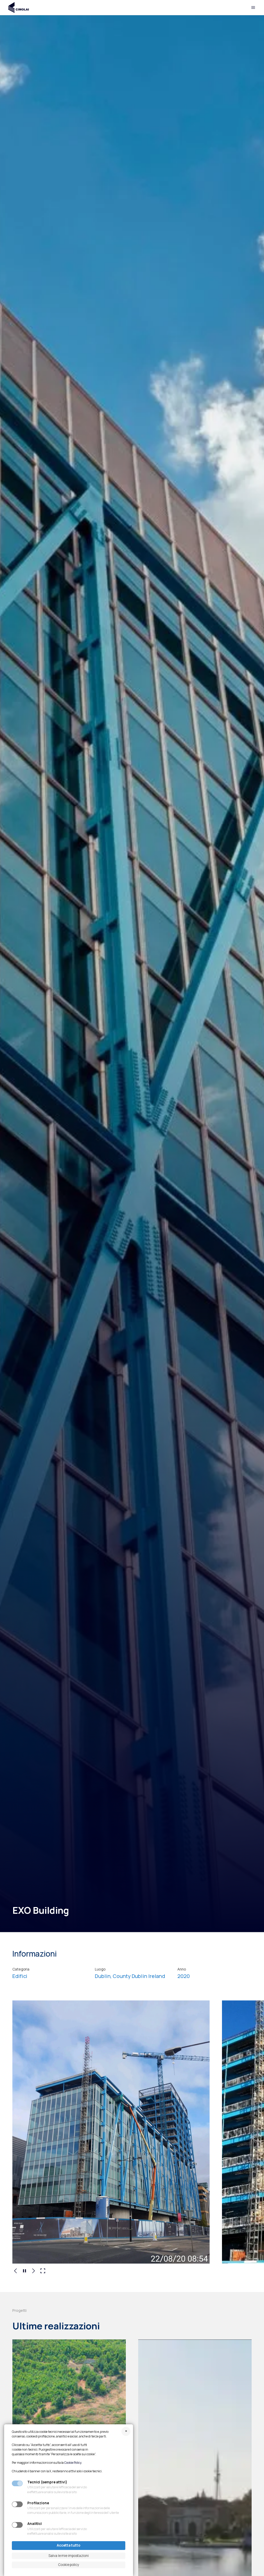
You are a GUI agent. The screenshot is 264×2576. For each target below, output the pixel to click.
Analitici (35, 2524)
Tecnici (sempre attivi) (47, 2482)
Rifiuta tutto (126, 2431)
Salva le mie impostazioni (69, 2556)
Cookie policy (69, 2565)
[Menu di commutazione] (253, 7)
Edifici (20, 1976)
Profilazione (38, 2503)
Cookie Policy (73, 2463)
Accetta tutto (69, 2545)
